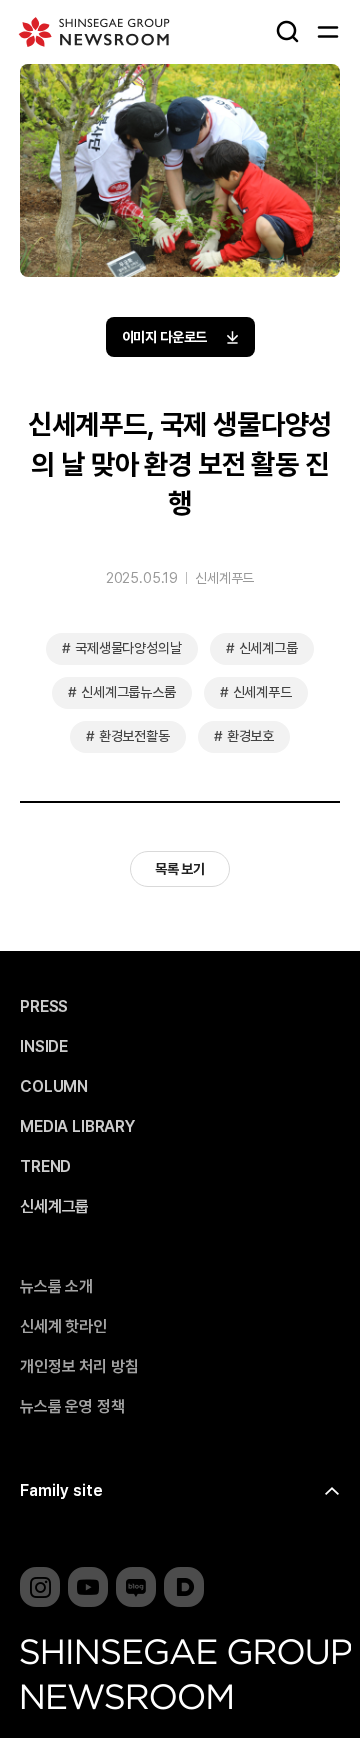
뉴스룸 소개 (56, 1287)
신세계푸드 (224, 578)
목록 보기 (180, 869)
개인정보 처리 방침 (79, 1367)
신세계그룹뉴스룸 (128, 692)
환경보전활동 (134, 736)
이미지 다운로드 (165, 337)
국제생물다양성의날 (128, 648)
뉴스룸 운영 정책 (72, 1407)
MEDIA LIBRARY (77, 1127)
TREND (45, 1167)
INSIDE (44, 1047)
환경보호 (250, 736)
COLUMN (54, 1087)
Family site (61, 1490)
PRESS (44, 1007)
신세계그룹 (268, 648)
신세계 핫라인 (63, 1327)
